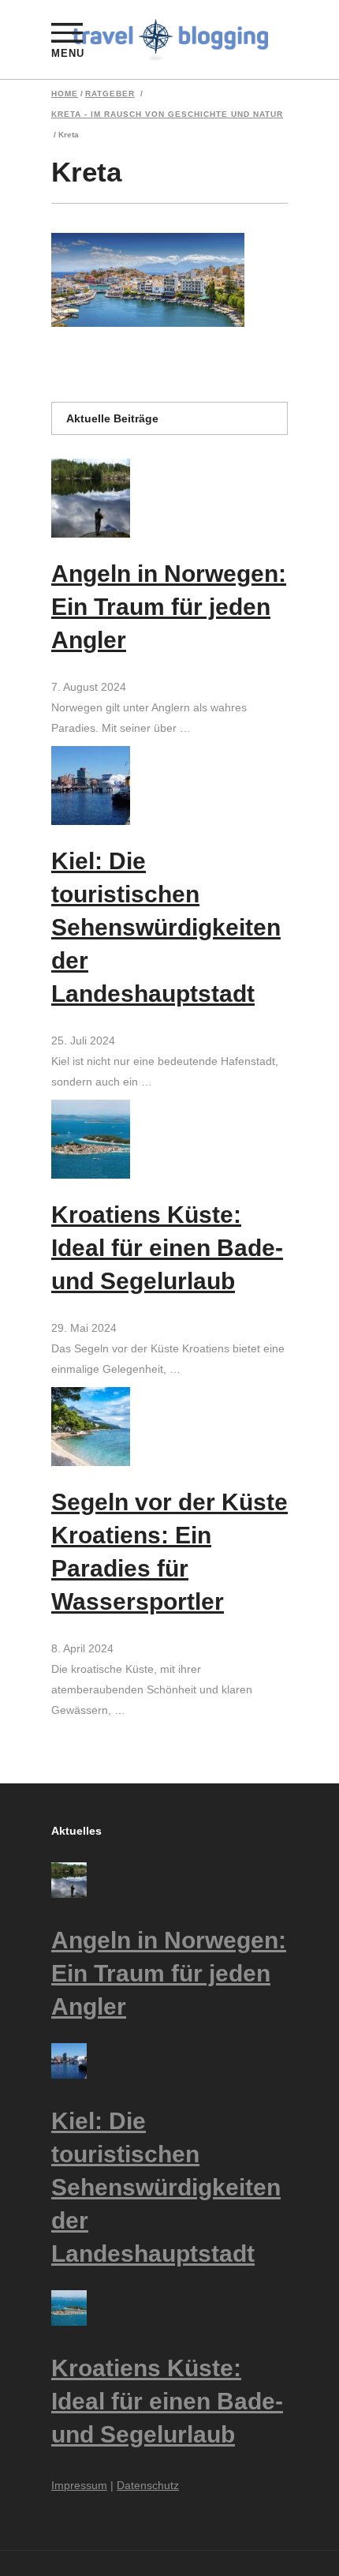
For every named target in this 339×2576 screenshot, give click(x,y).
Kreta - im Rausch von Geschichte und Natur (167, 114)
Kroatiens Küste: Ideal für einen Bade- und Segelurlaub (167, 1248)
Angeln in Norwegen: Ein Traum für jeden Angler (169, 607)
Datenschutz (148, 2485)
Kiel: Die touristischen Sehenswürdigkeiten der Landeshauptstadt (166, 927)
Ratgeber (110, 94)
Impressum (79, 2485)
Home (65, 94)
